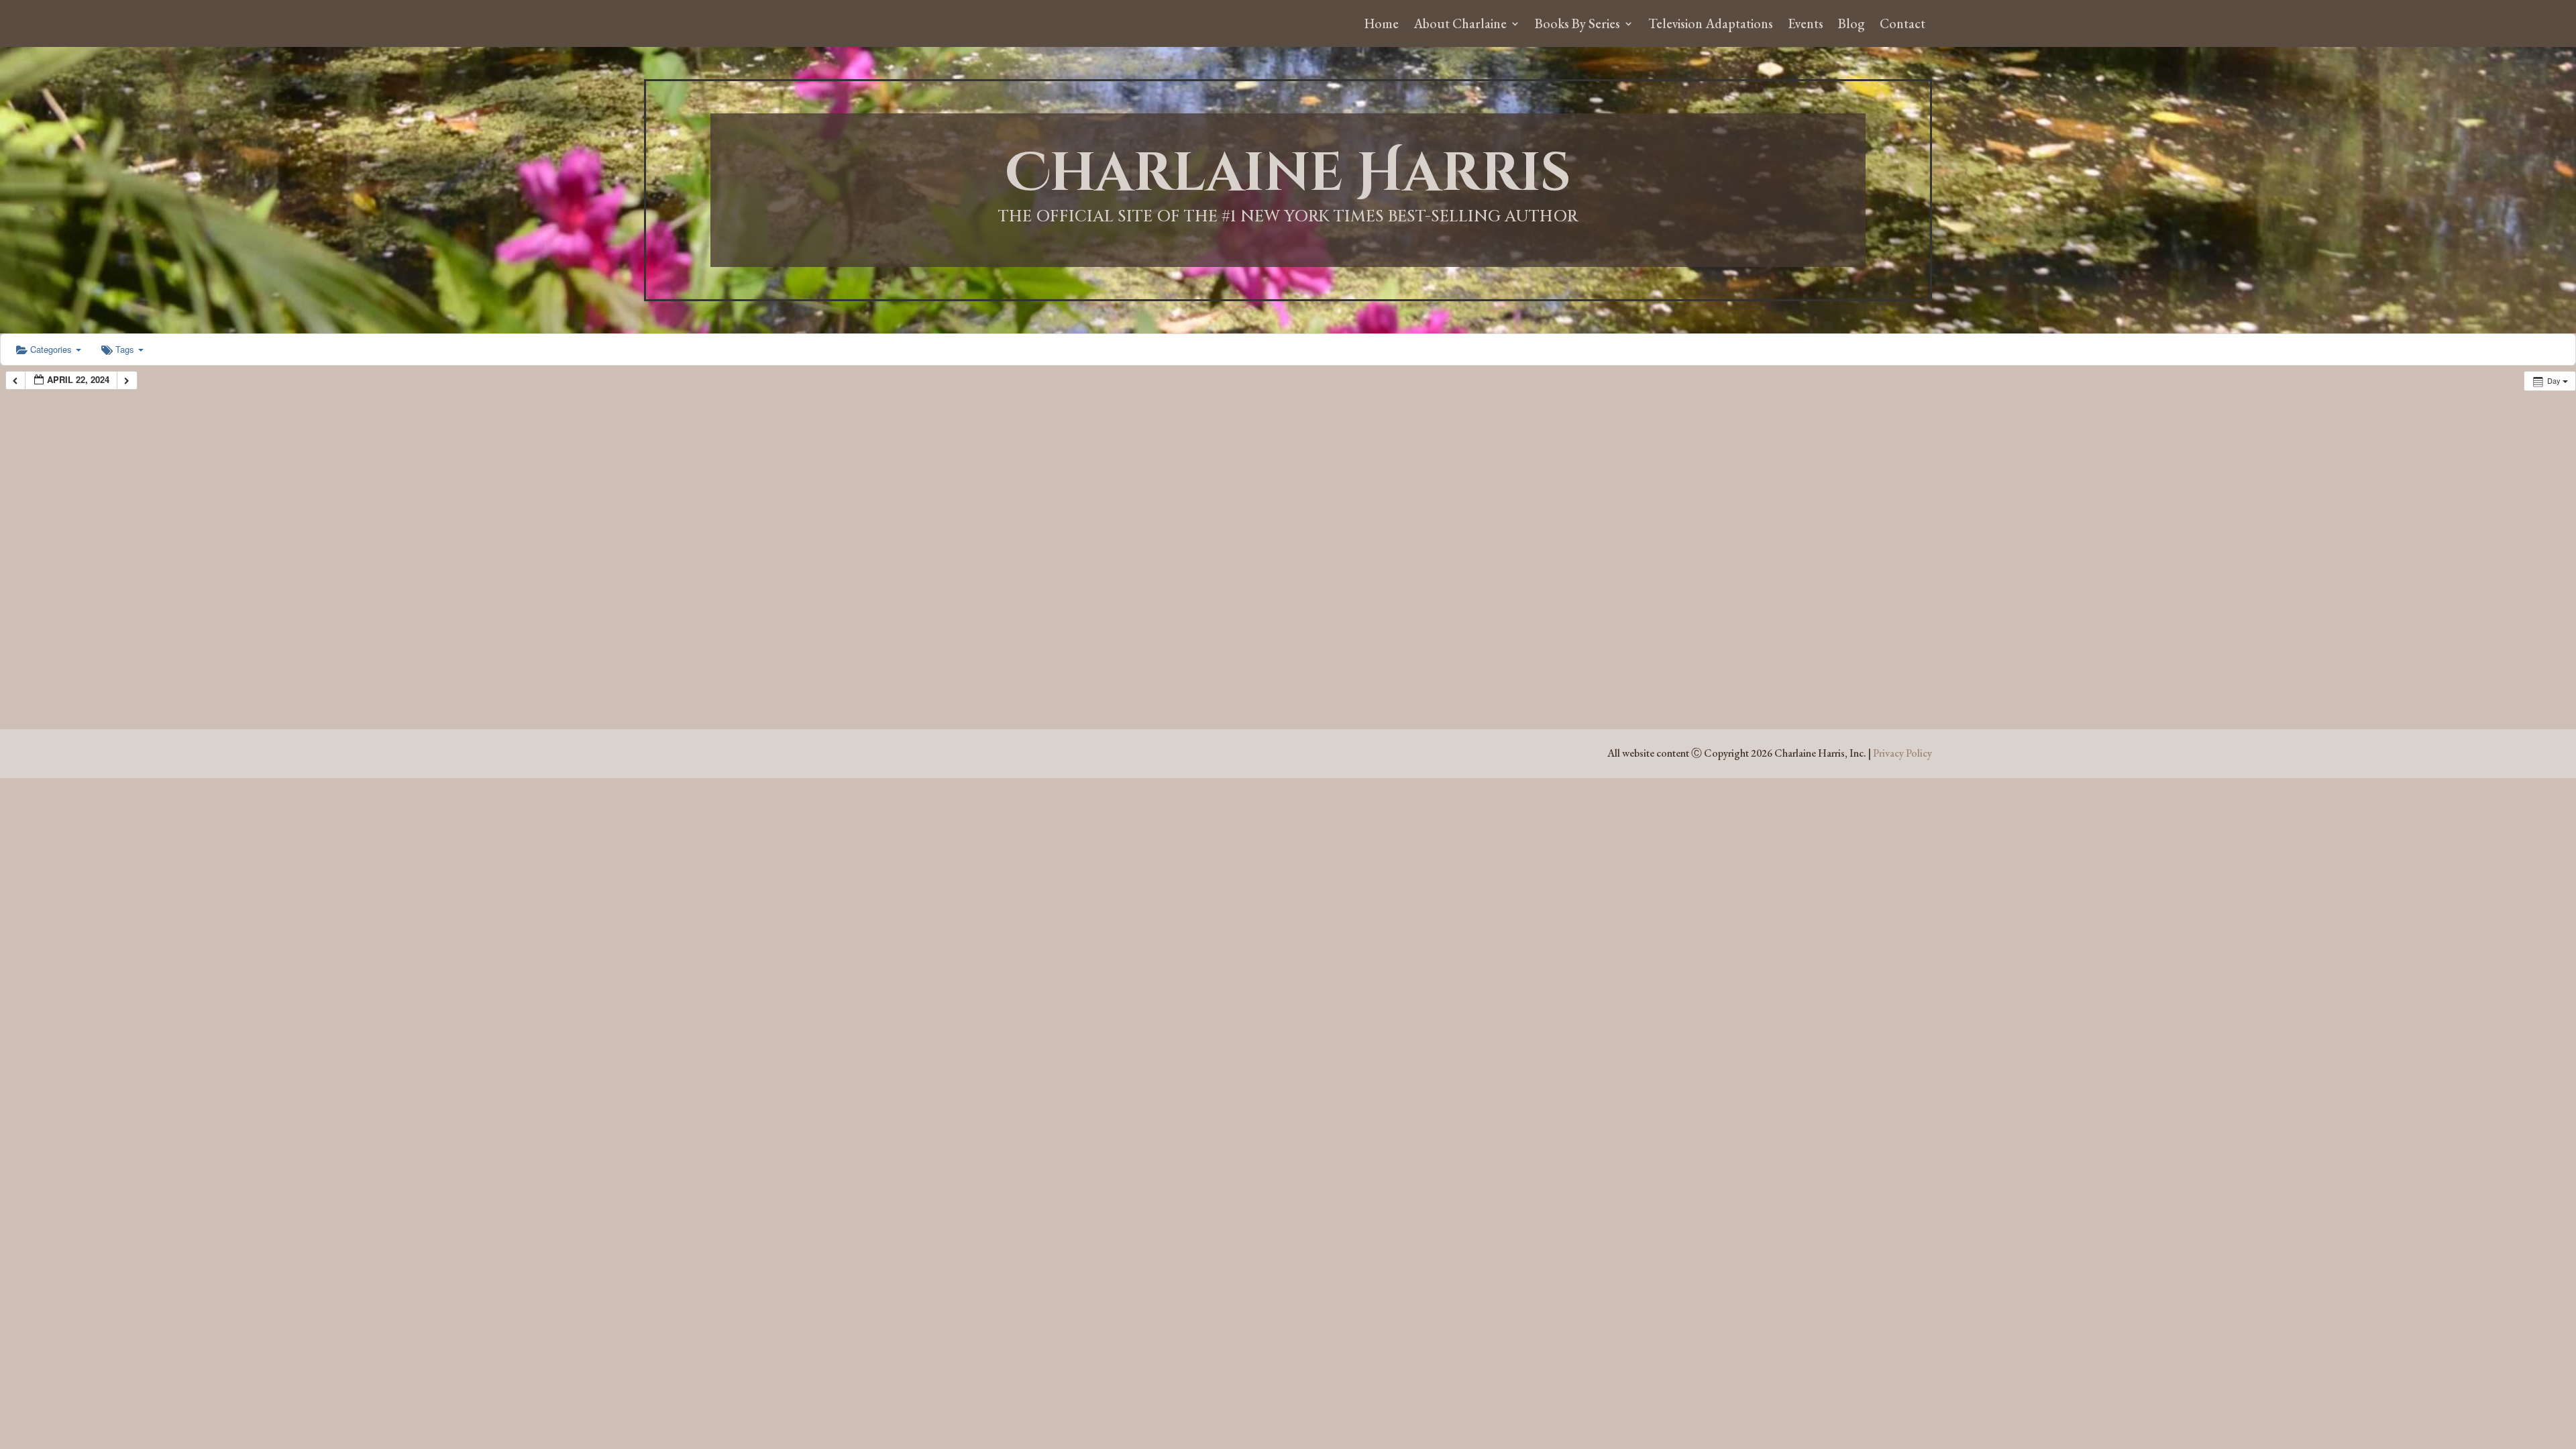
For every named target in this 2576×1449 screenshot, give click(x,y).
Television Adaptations (1711, 25)
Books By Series (1577, 25)
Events (1806, 25)
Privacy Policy (1902, 753)
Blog (1851, 25)
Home (1382, 25)
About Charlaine (1460, 25)
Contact (1902, 25)
